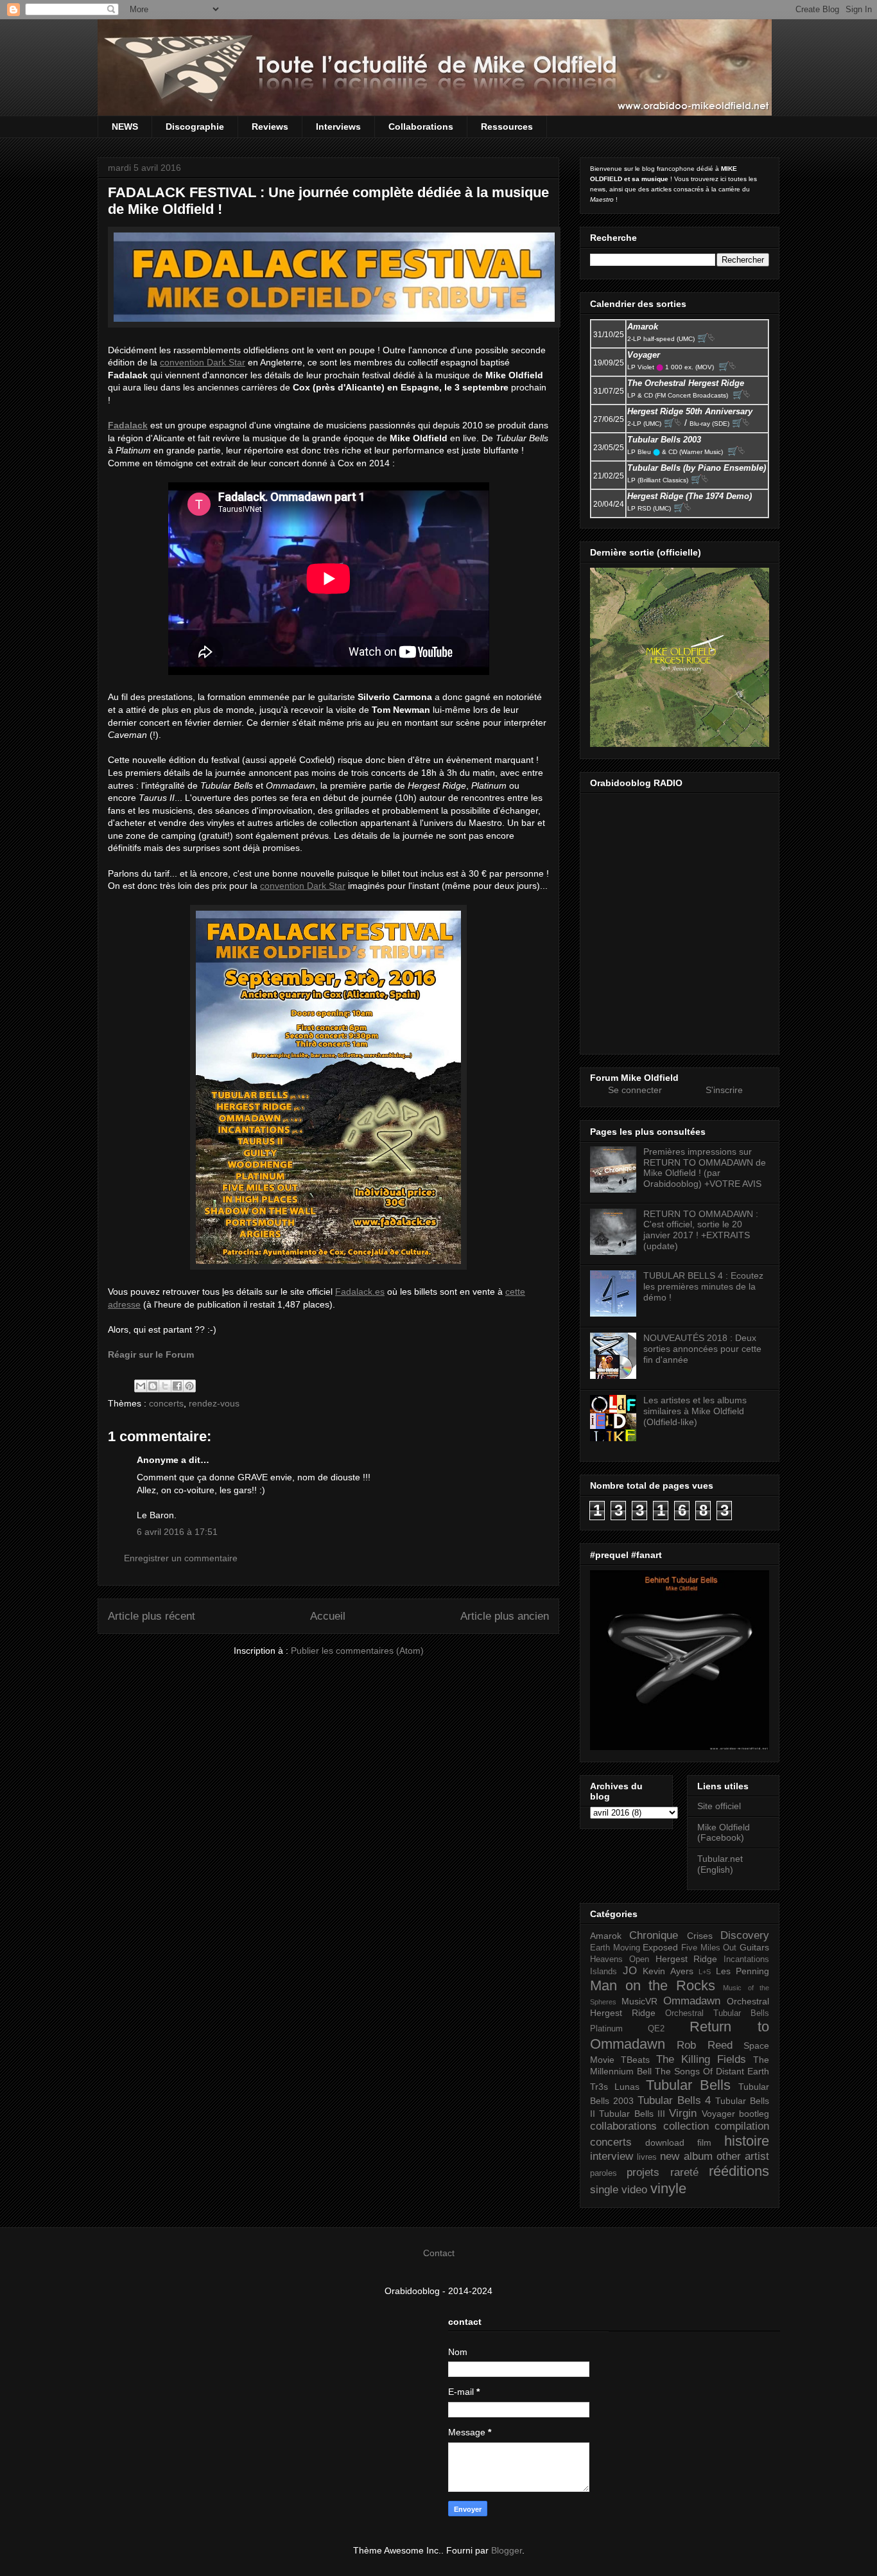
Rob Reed (704, 2045)
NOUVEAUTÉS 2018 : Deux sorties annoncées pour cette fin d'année (702, 1349)
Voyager (718, 2114)
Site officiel (719, 1806)
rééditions (739, 2171)
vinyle (668, 2188)
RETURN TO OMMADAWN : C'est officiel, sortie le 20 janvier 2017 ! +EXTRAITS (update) (701, 1230)
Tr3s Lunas (615, 2087)
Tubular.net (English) (720, 1864)
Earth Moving (615, 1948)
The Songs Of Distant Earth (712, 2071)
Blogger (507, 2550)
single (604, 2190)
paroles (603, 2173)
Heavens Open (620, 1959)
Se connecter (635, 1090)
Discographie (195, 127)
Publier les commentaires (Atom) (357, 1651)
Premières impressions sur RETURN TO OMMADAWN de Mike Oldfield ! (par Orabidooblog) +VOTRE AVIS (705, 1168)
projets (643, 2172)
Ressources (507, 127)
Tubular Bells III (632, 2114)
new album (686, 2156)
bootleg (754, 2114)
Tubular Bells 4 (674, 2100)
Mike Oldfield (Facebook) (724, 1833)
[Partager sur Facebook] (177, 1386)
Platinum (606, 2029)
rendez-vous (214, 1403)
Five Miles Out (709, 1948)
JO (630, 1971)
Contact (439, 2253)
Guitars (754, 1947)
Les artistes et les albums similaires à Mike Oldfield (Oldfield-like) (695, 1411)
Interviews (338, 127)
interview (612, 2156)
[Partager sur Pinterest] (189, 1386)
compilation (742, 2126)
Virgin (683, 2113)
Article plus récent (152, 1616)
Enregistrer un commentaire (181, 1558)
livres (647, 2157)
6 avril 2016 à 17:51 (177, 1532)
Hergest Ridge (687, 1959)
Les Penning (743, 1971)
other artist (743, 2156)
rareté (684, 2172)
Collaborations (421, 127)
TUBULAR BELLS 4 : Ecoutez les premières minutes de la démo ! (703, 1286)
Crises (700, 1936)
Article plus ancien (505, 1616)
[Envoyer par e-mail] (141, 1386)
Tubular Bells (688, 2085)
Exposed (660, 1947)
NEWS (125, 127)
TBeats (635, 2060)
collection (686, 2126)
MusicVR (639, 2001)
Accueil (328, 1616)
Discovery (745, 1935)
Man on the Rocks (653, 1985)
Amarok (606, 1936)
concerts (166, 1403)
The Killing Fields (701, 2059)
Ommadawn (692, 2001)
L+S (705, 1972)
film (704, 2142)
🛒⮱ (706, 338)
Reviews (270, 127)
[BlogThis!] (153, 1386)
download (665, 2142)
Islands (603, 1972)
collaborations (623, 2126)
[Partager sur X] (165, 1386)
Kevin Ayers (668, 1971)
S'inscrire (724, 1090)
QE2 (656, 2029)
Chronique (654, 1935)
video (634, 2190)
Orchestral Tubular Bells (717, 2013)
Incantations (746, 1959)
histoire (747, 2141)
